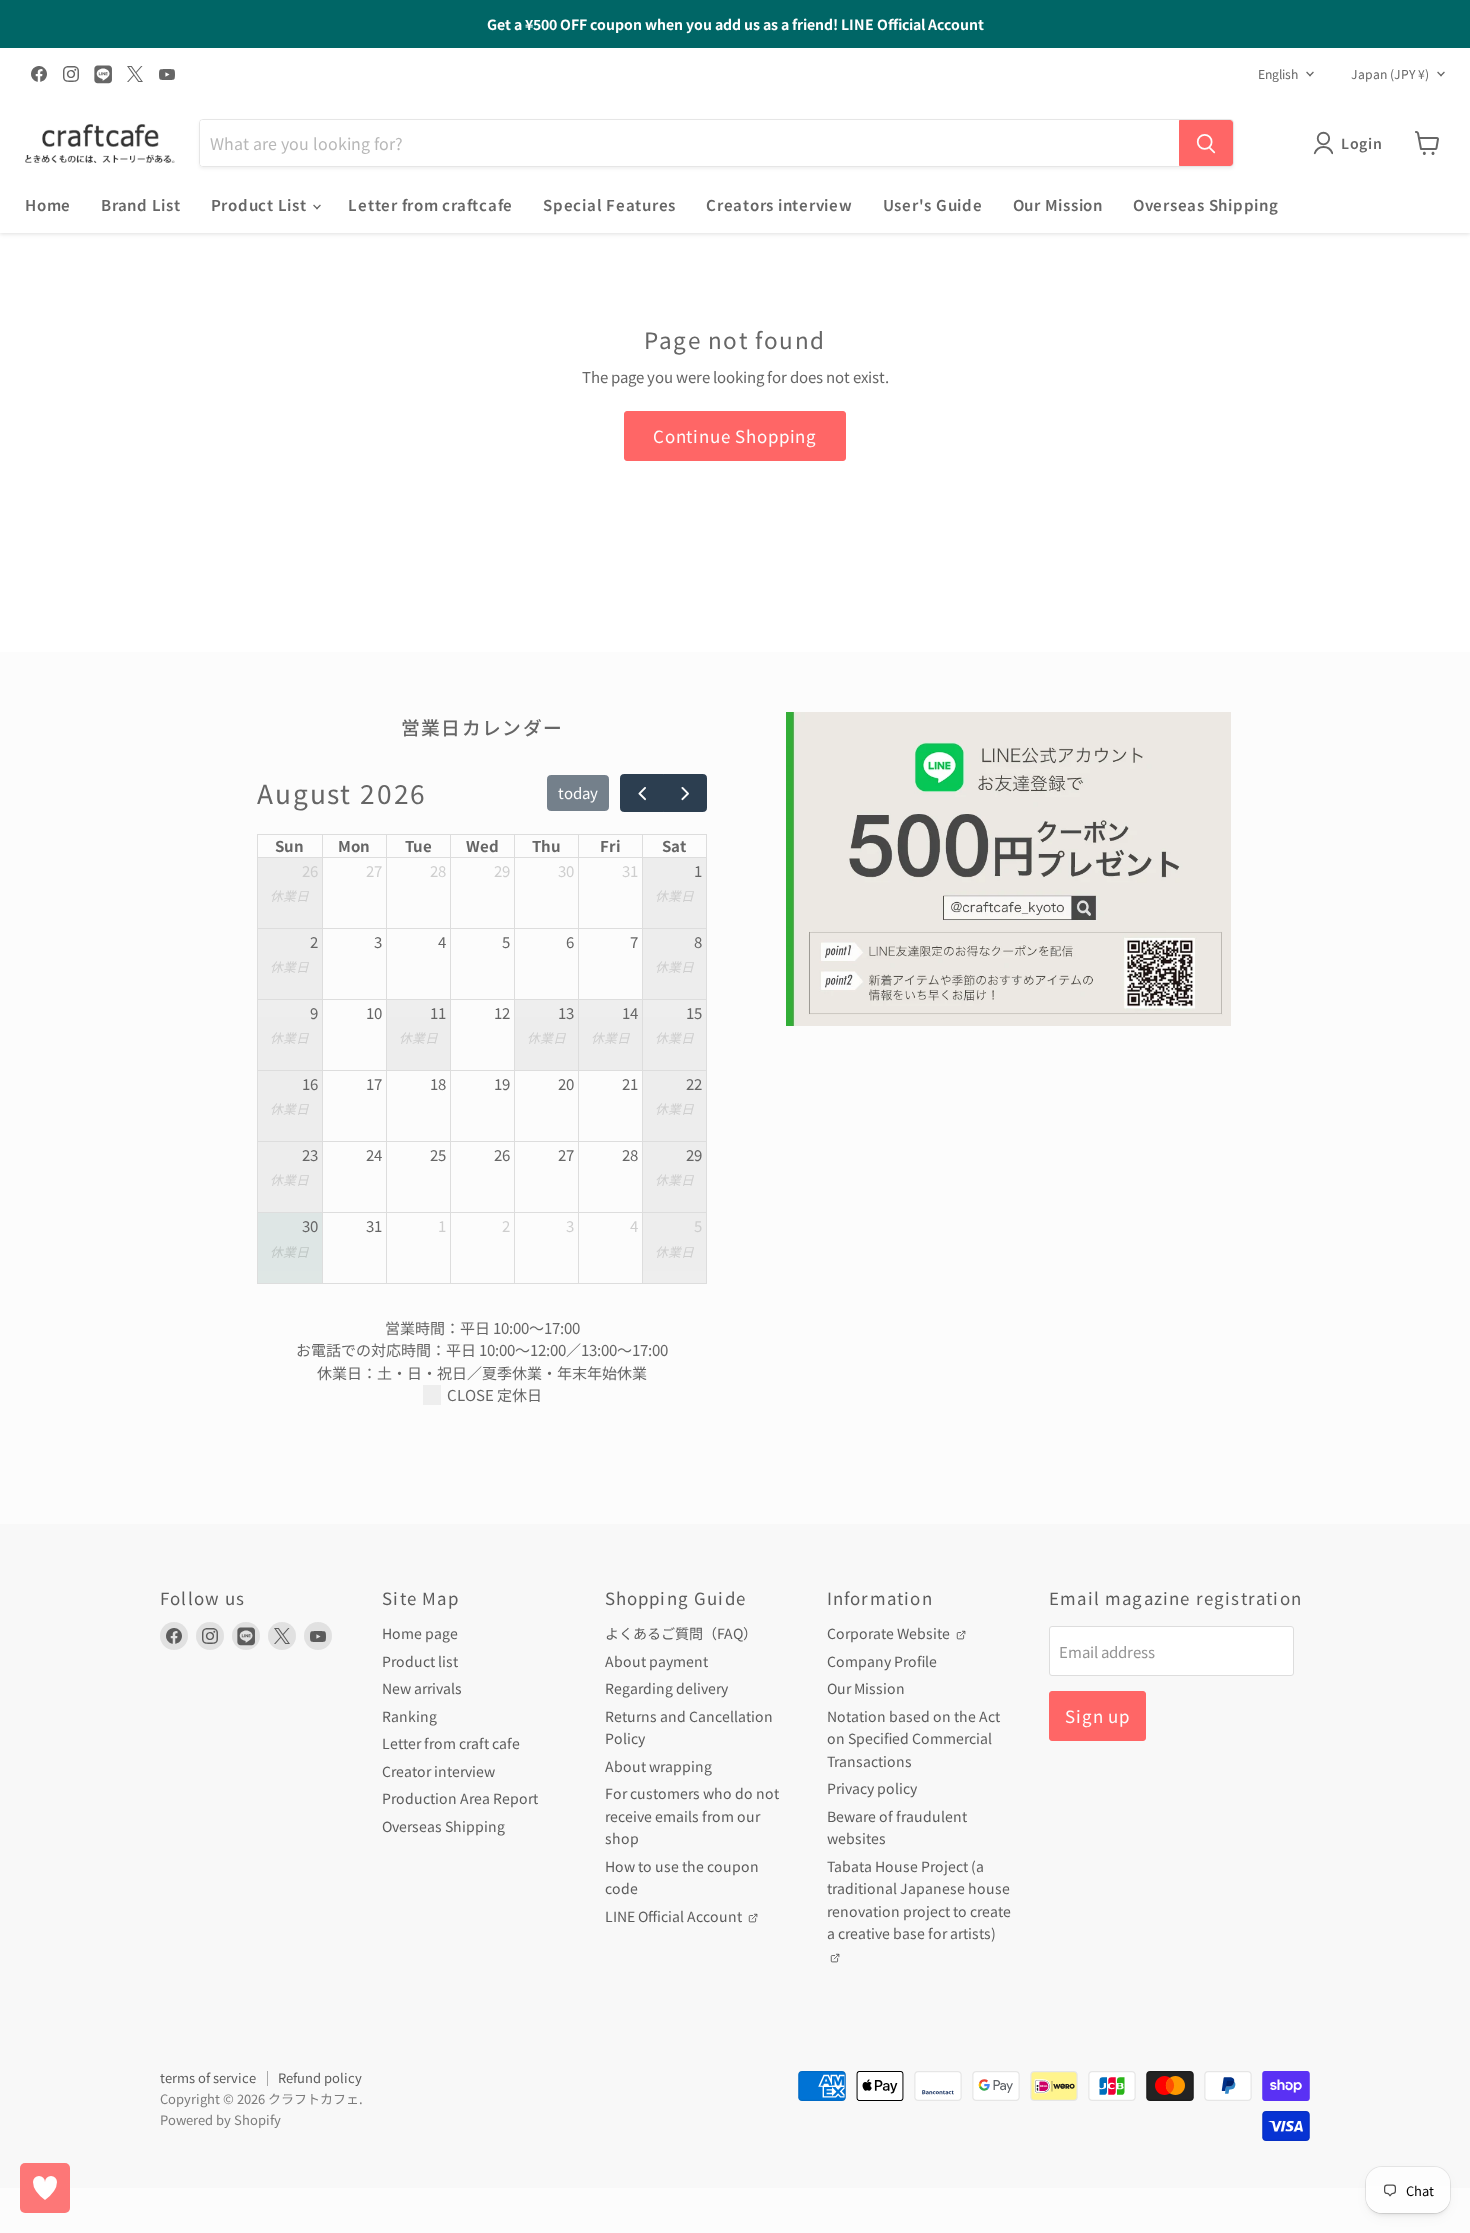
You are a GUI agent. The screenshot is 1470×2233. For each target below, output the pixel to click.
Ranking (409, 1716)
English (1278, 74)
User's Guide (933, 204)
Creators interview (779, 204)
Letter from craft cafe (451, 1743)
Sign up (1097, 1715)
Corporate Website (890, 1633)
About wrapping (658, 1766)
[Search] (1206, 143)
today (578, 792)
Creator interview (438, 1771)
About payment (656, 1661)
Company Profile (882, 1661)
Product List (261, 204)
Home (48, 204)
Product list (420, 1661)
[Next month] (685, 793)
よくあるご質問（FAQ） (681, 1633)
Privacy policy (872, 1788)
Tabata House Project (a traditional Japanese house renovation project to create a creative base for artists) (919, 1900)
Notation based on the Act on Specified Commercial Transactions (913, 1738)
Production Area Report (460, 1798)
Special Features (609, 204)
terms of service (208, 2077)
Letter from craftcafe (430, 204)
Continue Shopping (735, 435)
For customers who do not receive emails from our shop (692, 1815)
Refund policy (320, 2077)
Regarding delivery (666, 1688)
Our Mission (1058, 204)
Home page (420, 1633)
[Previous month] (642, 793)
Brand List (141, 204)
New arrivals (422, 1688)
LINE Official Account (675, 1916)
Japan (1390, 74)
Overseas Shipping (1206, 204)
